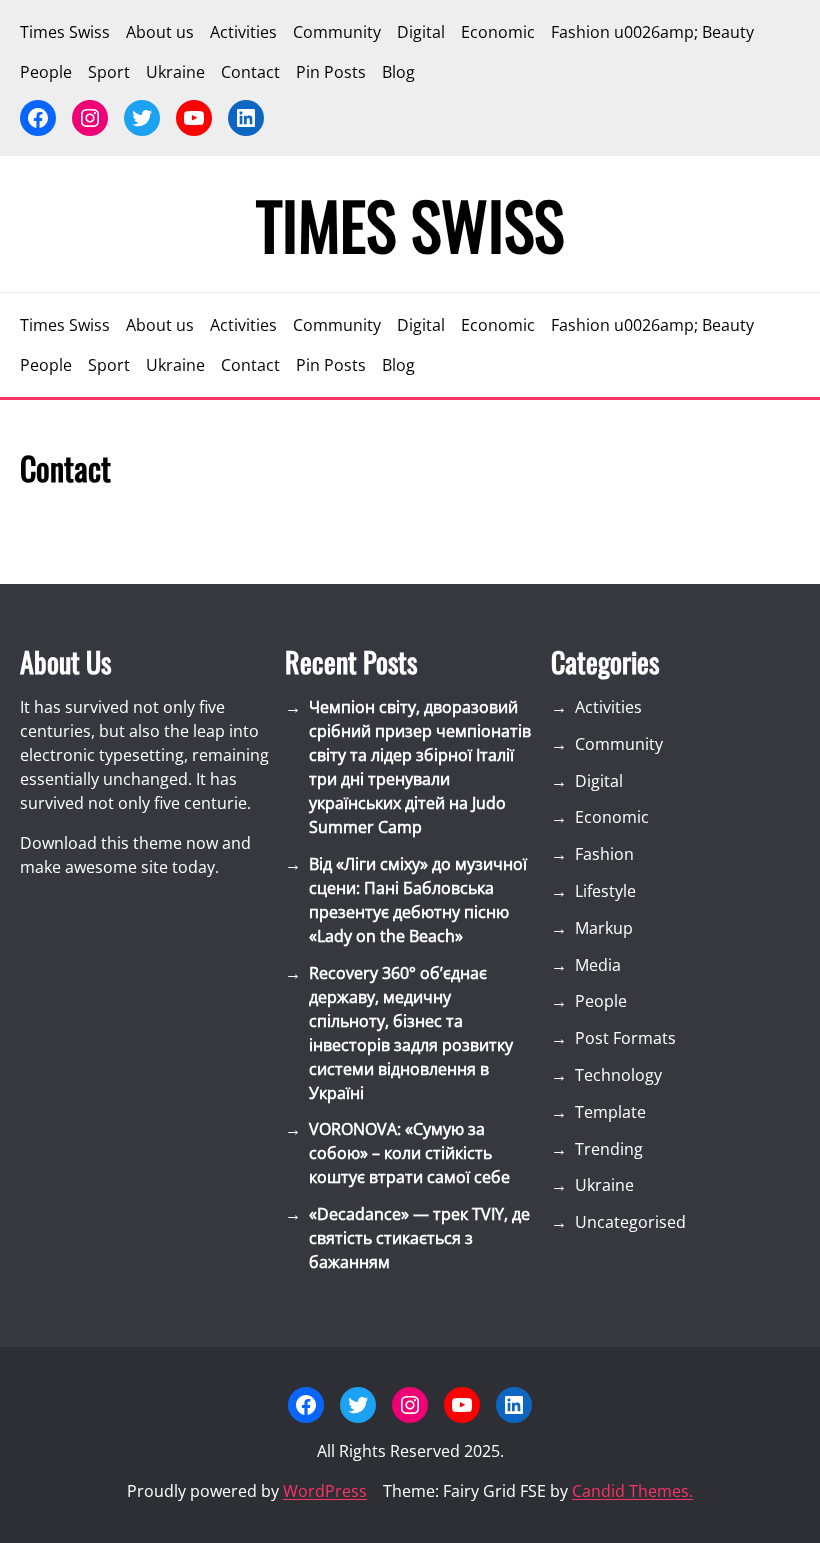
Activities (608, 707)
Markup (604, 928)
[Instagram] (90, 118)
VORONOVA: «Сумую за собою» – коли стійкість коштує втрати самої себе (409, 1153)
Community (619, 744)
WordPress (325, 1491)
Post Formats (625, 1038)
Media (598, 965)
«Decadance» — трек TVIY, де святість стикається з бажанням (419, 1238)
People (601, 1001)
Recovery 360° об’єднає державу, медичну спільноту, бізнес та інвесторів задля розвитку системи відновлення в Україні (411, 1033)
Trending (609, 1149)
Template (610, 1112)
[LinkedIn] (246, 118)
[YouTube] (194, 118)
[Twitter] (142, 118)
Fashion (604, 854)
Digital (599, 781)
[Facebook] (38, 118)
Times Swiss (410, 224)
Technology (618, 1075)
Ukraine (604, 1185)
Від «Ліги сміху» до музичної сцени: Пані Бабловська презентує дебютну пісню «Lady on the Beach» (418, 900)
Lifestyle (605, 891)
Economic (612, 817)
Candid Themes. (632, 1491)
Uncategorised (630, 1222)
